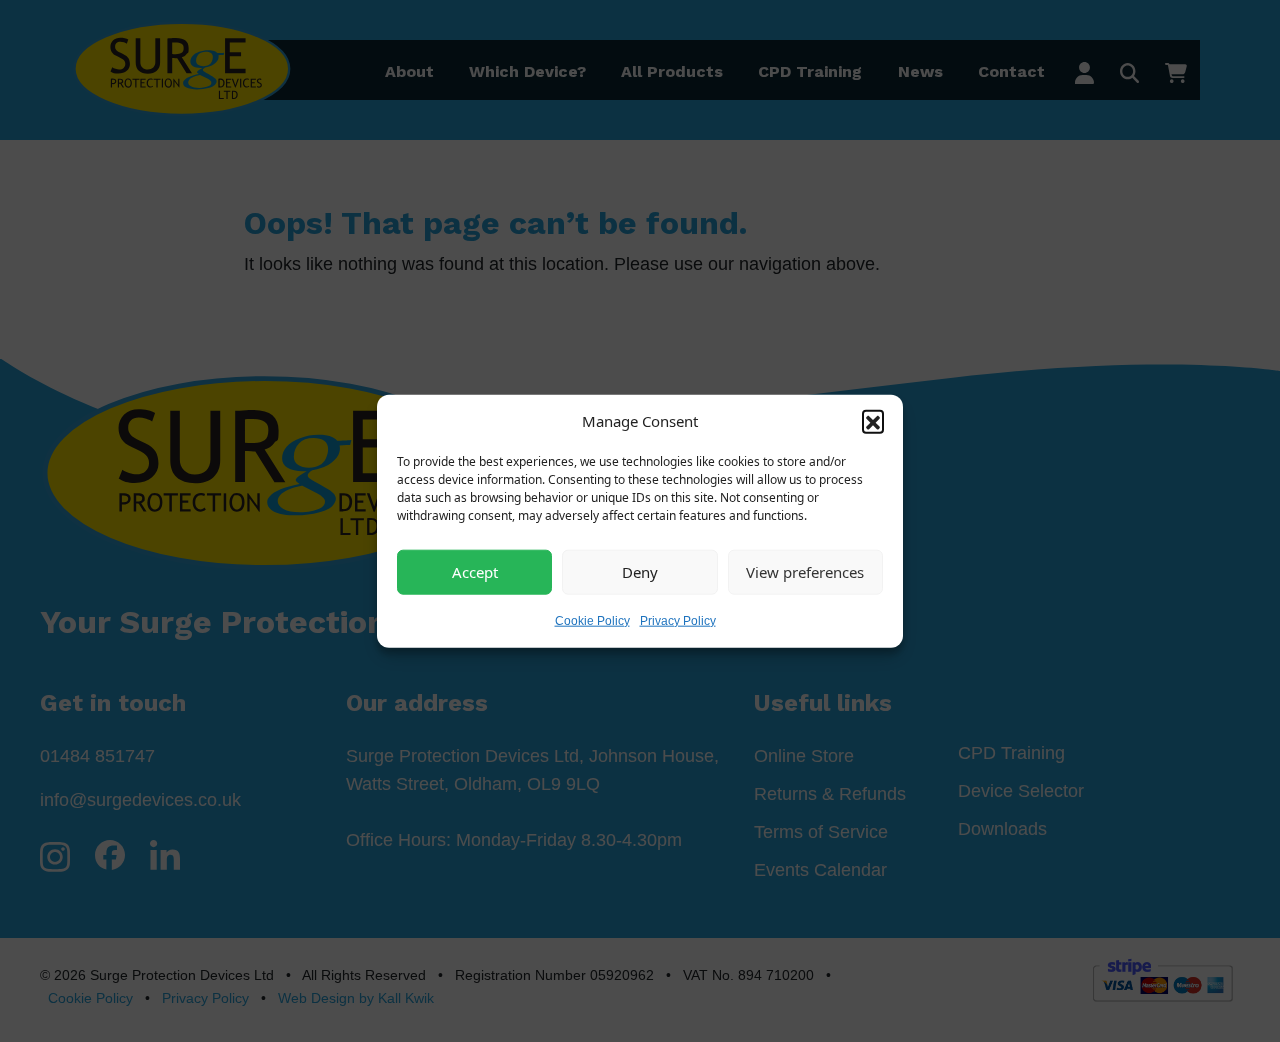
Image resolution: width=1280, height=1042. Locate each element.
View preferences (805, 572)
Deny (640, 572)
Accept (475, 572)
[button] (873, 421)
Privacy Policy (678, 620)
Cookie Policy (592, 620)
